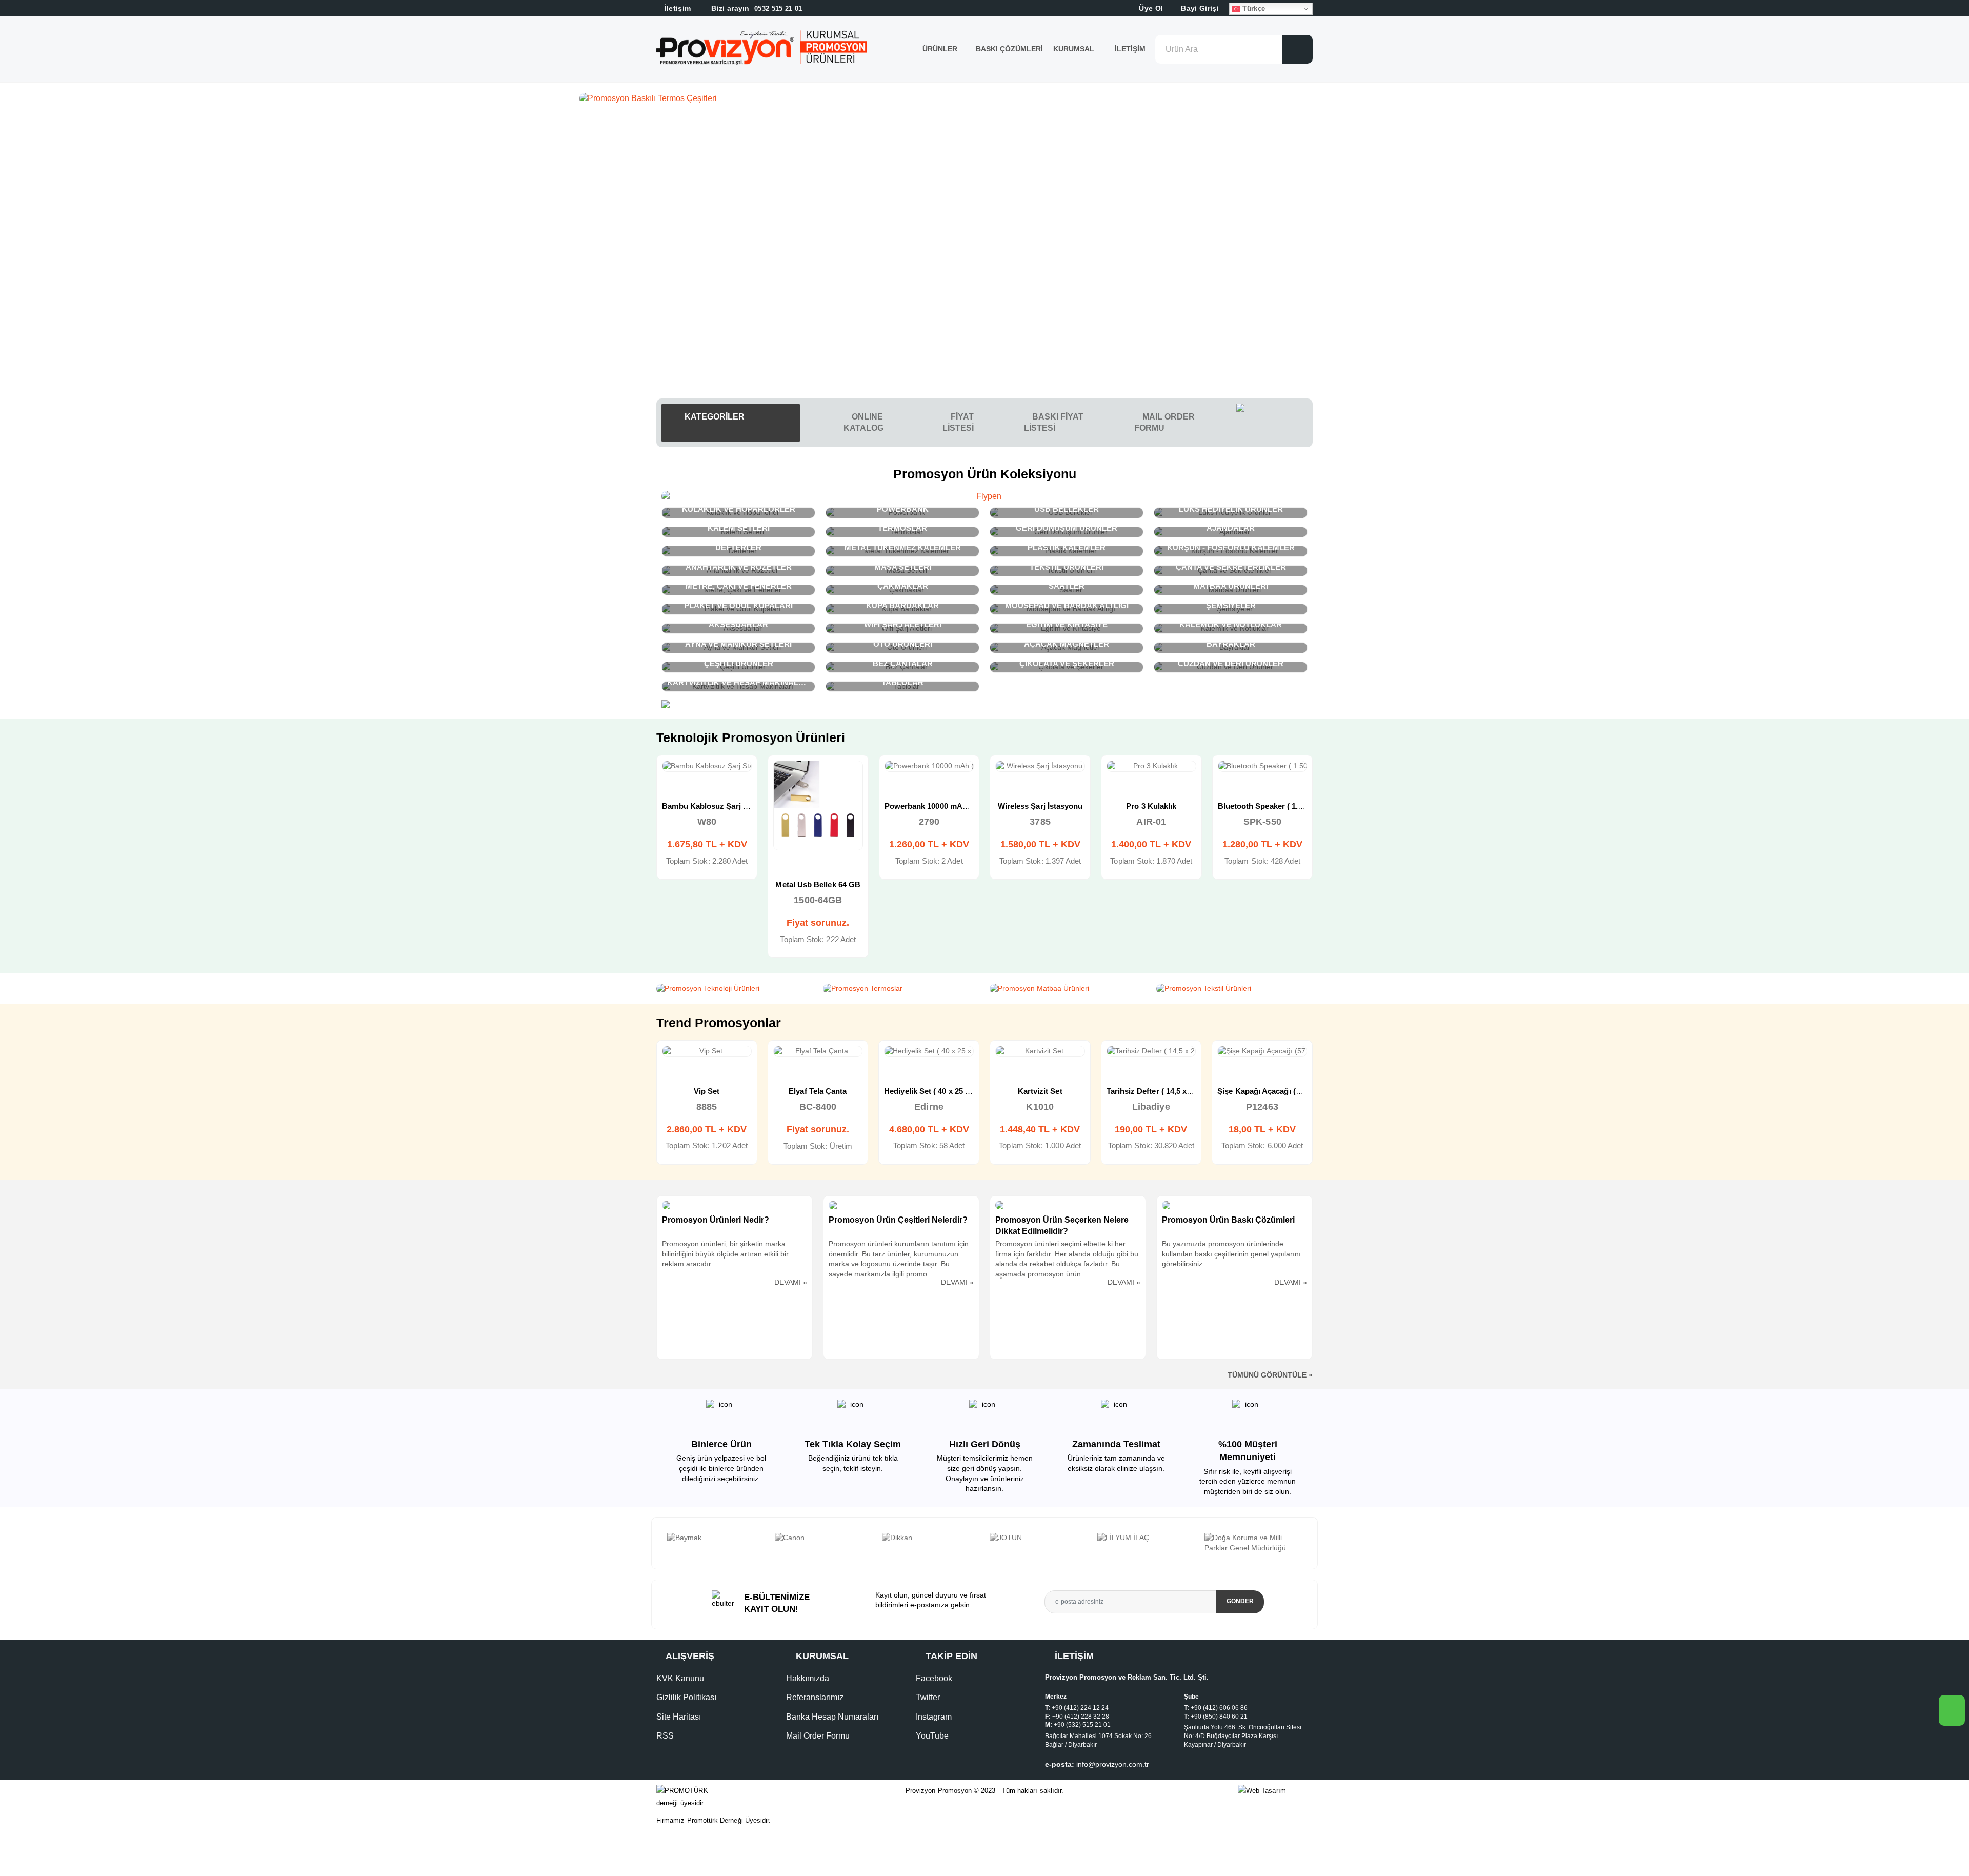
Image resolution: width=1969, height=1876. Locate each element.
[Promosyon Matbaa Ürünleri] (1068, 989)
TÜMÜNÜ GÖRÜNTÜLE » (1270, 1375)
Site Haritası (679, 1717)
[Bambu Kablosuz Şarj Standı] (1151, 766)
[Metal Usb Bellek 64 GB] (1263, 805)
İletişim (1130, 49)
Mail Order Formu (818, 1736)
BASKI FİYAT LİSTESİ (1054, 422)
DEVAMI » (791, 1282)
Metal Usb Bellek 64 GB (1262, 884)
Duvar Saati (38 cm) (1151, 1091)
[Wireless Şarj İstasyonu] (818, 766)
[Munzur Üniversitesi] (1146, 1538)
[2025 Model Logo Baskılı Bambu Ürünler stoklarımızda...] (985, 98)
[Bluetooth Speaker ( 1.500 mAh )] (1041, 766)
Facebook (934, 1678)
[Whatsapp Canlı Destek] (1274, 423)
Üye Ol (1150, 8)
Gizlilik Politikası (686, 1697)
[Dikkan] (716, 1538)
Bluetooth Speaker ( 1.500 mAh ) (1054, 806)
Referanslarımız (815, 1697)
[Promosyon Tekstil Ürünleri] (1234, 989)
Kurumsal (1075, 49)
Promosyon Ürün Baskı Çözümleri (1228, 1220)
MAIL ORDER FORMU (1164, 422)
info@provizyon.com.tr (1113, 1764)
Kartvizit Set (818, 1091)
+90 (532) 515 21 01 (1082, 1725)
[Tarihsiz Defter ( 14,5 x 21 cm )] (929, 1051)
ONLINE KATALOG (863, 422)
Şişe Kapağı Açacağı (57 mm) (1048, 1091)
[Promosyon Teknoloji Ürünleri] (735, 989)
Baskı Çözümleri (1009, 49)
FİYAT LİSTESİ (958, 422)
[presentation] (675, 1543)
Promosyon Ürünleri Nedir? (716, 1220)
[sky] (1254, 1538)
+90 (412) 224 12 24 (1080, 1708)
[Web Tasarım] (1275, 1791)
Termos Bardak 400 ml (1263, 1091)
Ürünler (940, 49)
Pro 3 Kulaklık (929, 806)
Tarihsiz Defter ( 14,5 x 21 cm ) (939, 1091)
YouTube (932, 1736)
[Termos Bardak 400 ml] (1262, 1051)
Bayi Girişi (1199, 8)
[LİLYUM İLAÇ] (931, 1538)
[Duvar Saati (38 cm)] (1151, 1051)
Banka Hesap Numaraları (832, 1717)
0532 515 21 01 (756, 8)
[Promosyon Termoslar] (901, 989)
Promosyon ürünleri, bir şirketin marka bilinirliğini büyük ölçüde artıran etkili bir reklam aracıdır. (725, 1254)
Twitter (928, 1697)
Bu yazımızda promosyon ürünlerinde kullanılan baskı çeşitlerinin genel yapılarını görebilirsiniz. (1231, 1254)
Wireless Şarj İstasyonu (818, 806)
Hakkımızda (808, 1678)
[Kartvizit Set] (818, 1051)
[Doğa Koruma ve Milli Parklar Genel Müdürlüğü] (1038, 1543)
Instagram (934, 1717)
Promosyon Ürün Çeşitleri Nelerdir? (898, 1220)
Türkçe (1253, 8)
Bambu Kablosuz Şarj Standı (1159, 806)
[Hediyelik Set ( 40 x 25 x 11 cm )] (707, 1051)
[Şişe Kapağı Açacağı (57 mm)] (1040, 1051)
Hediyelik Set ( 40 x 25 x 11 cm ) (718, 1091)
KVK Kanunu (680, 1678)
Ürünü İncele (670, 777)
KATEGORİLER (714, 417)
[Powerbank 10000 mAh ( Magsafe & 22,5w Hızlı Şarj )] (707, 766)
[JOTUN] (823, 1538)
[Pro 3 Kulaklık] (929, 766)
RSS (665, 1736)
